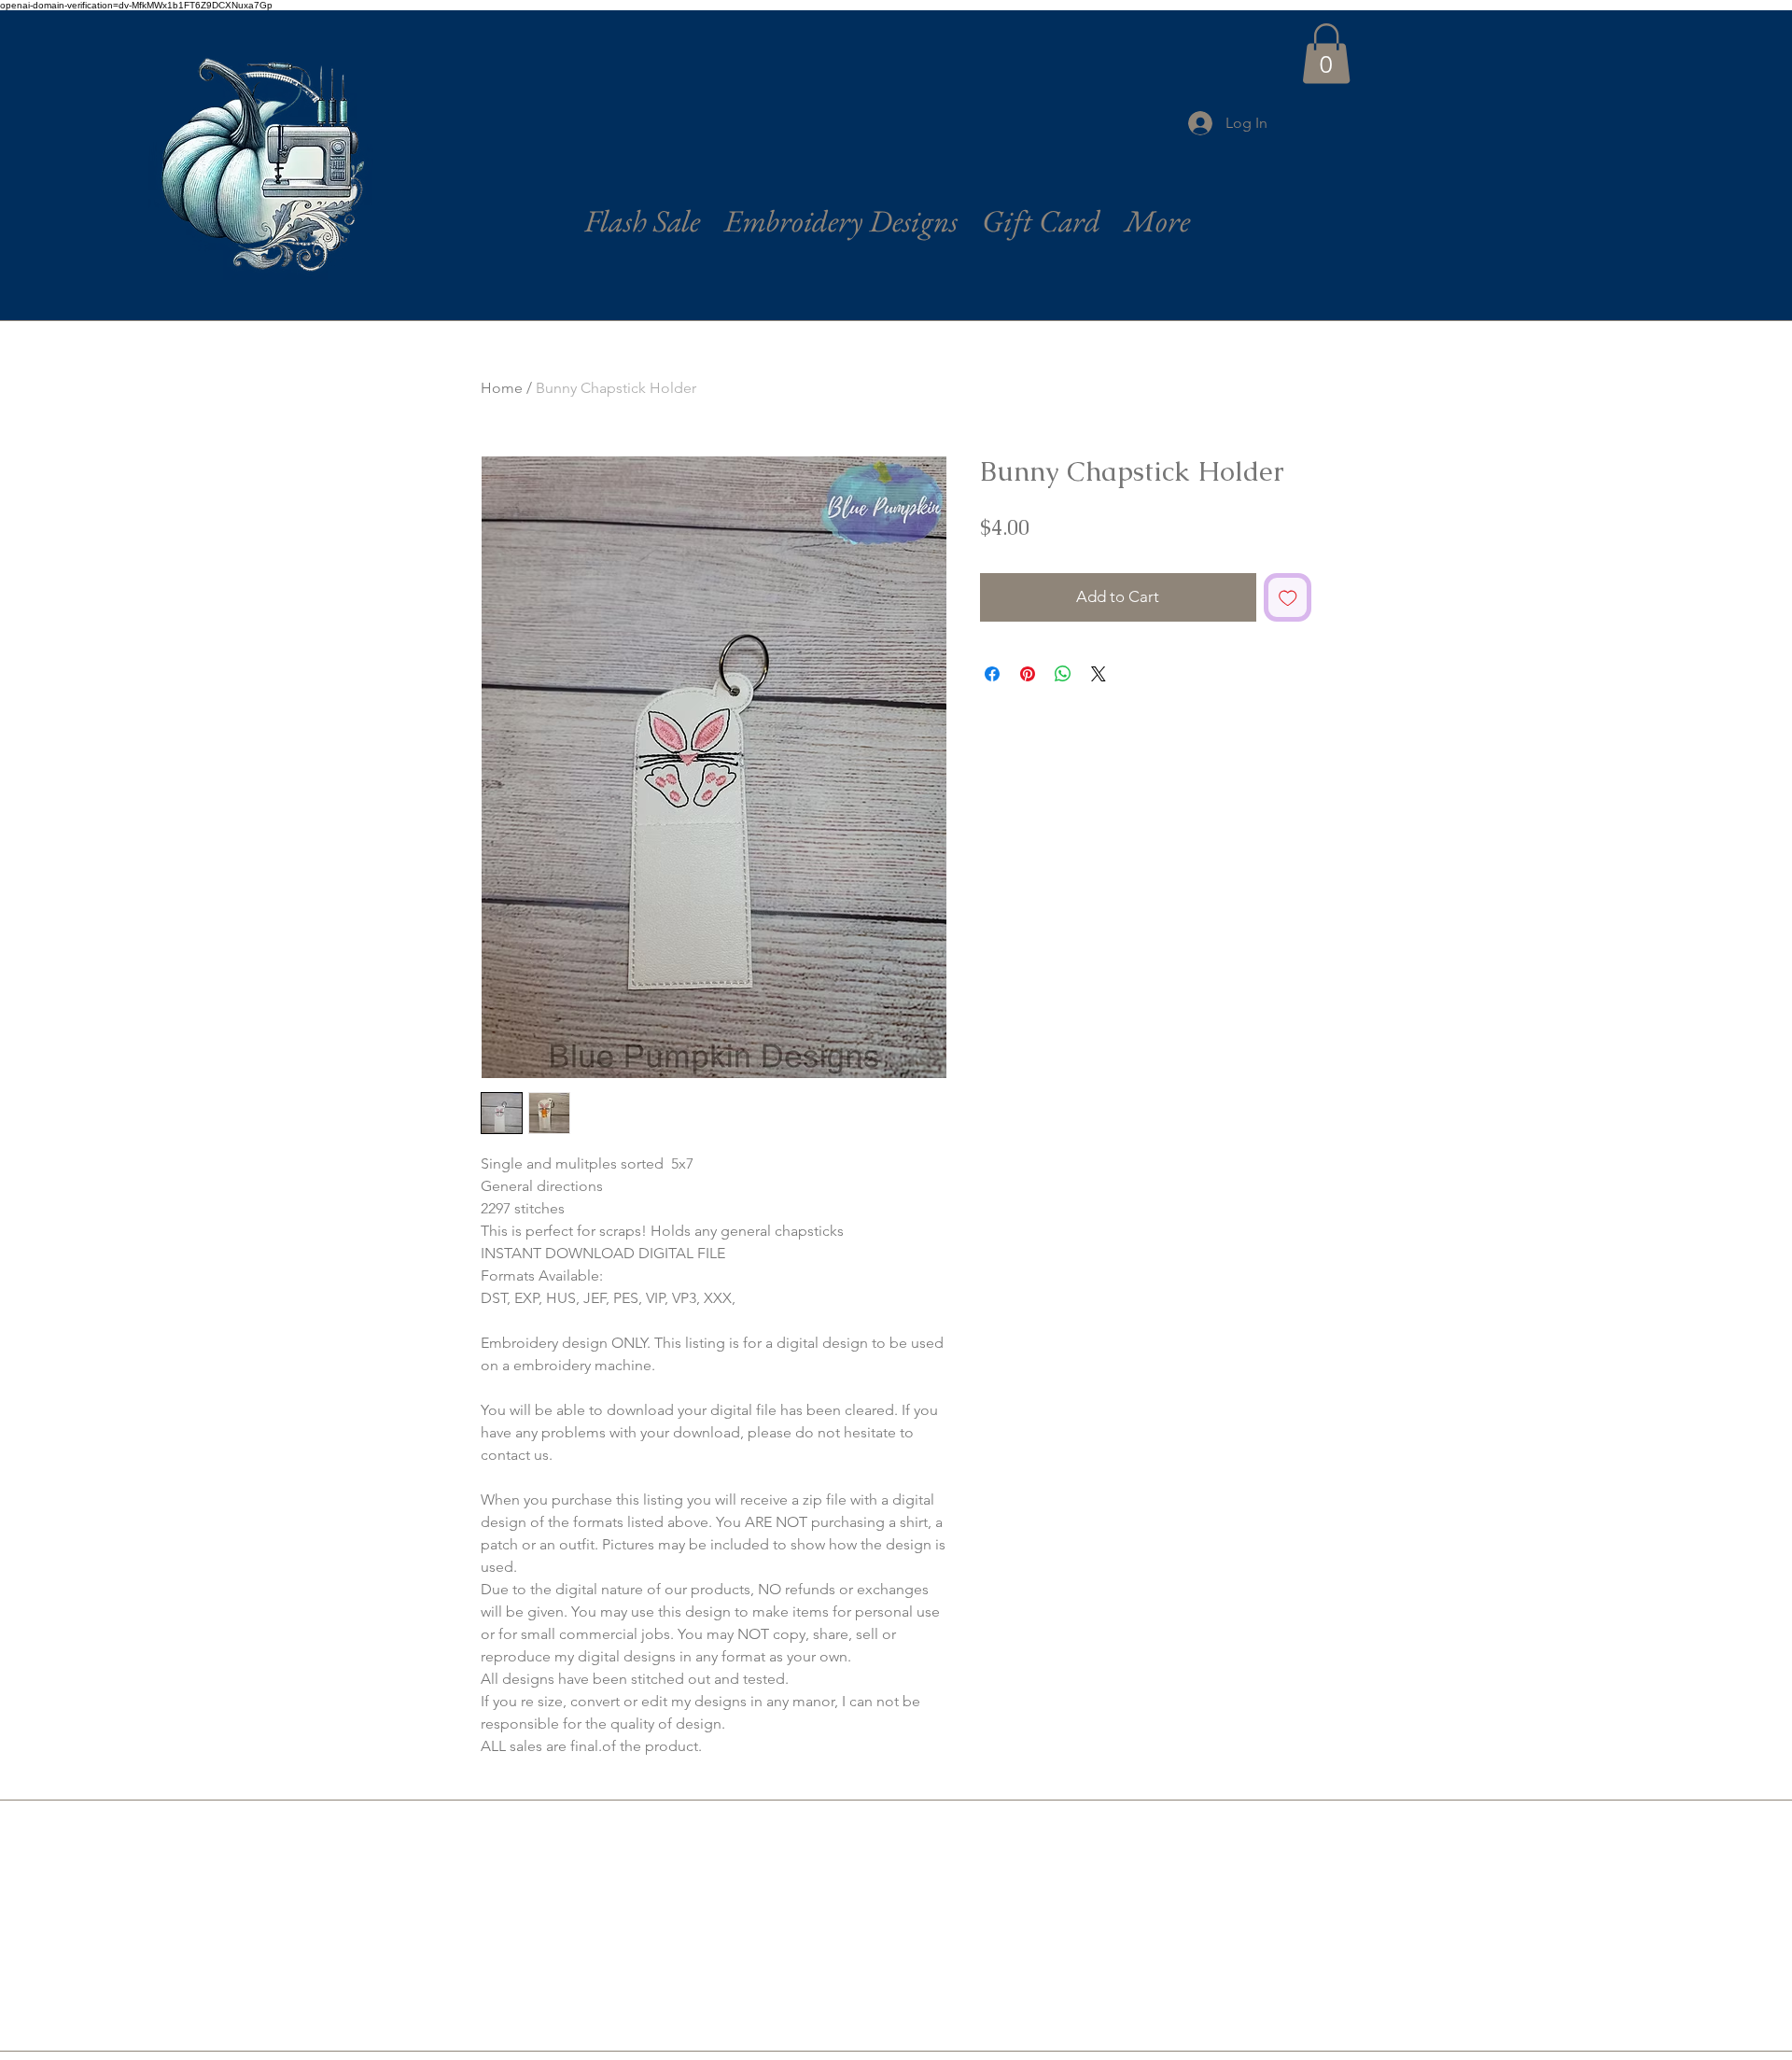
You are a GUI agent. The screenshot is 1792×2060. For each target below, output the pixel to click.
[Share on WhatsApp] (1063, 674)
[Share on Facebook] (992, 674)
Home (502, 388)
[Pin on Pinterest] (1028, 674)
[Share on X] (1099, 674)
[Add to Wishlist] (1288, 597)
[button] (1326, 54)
